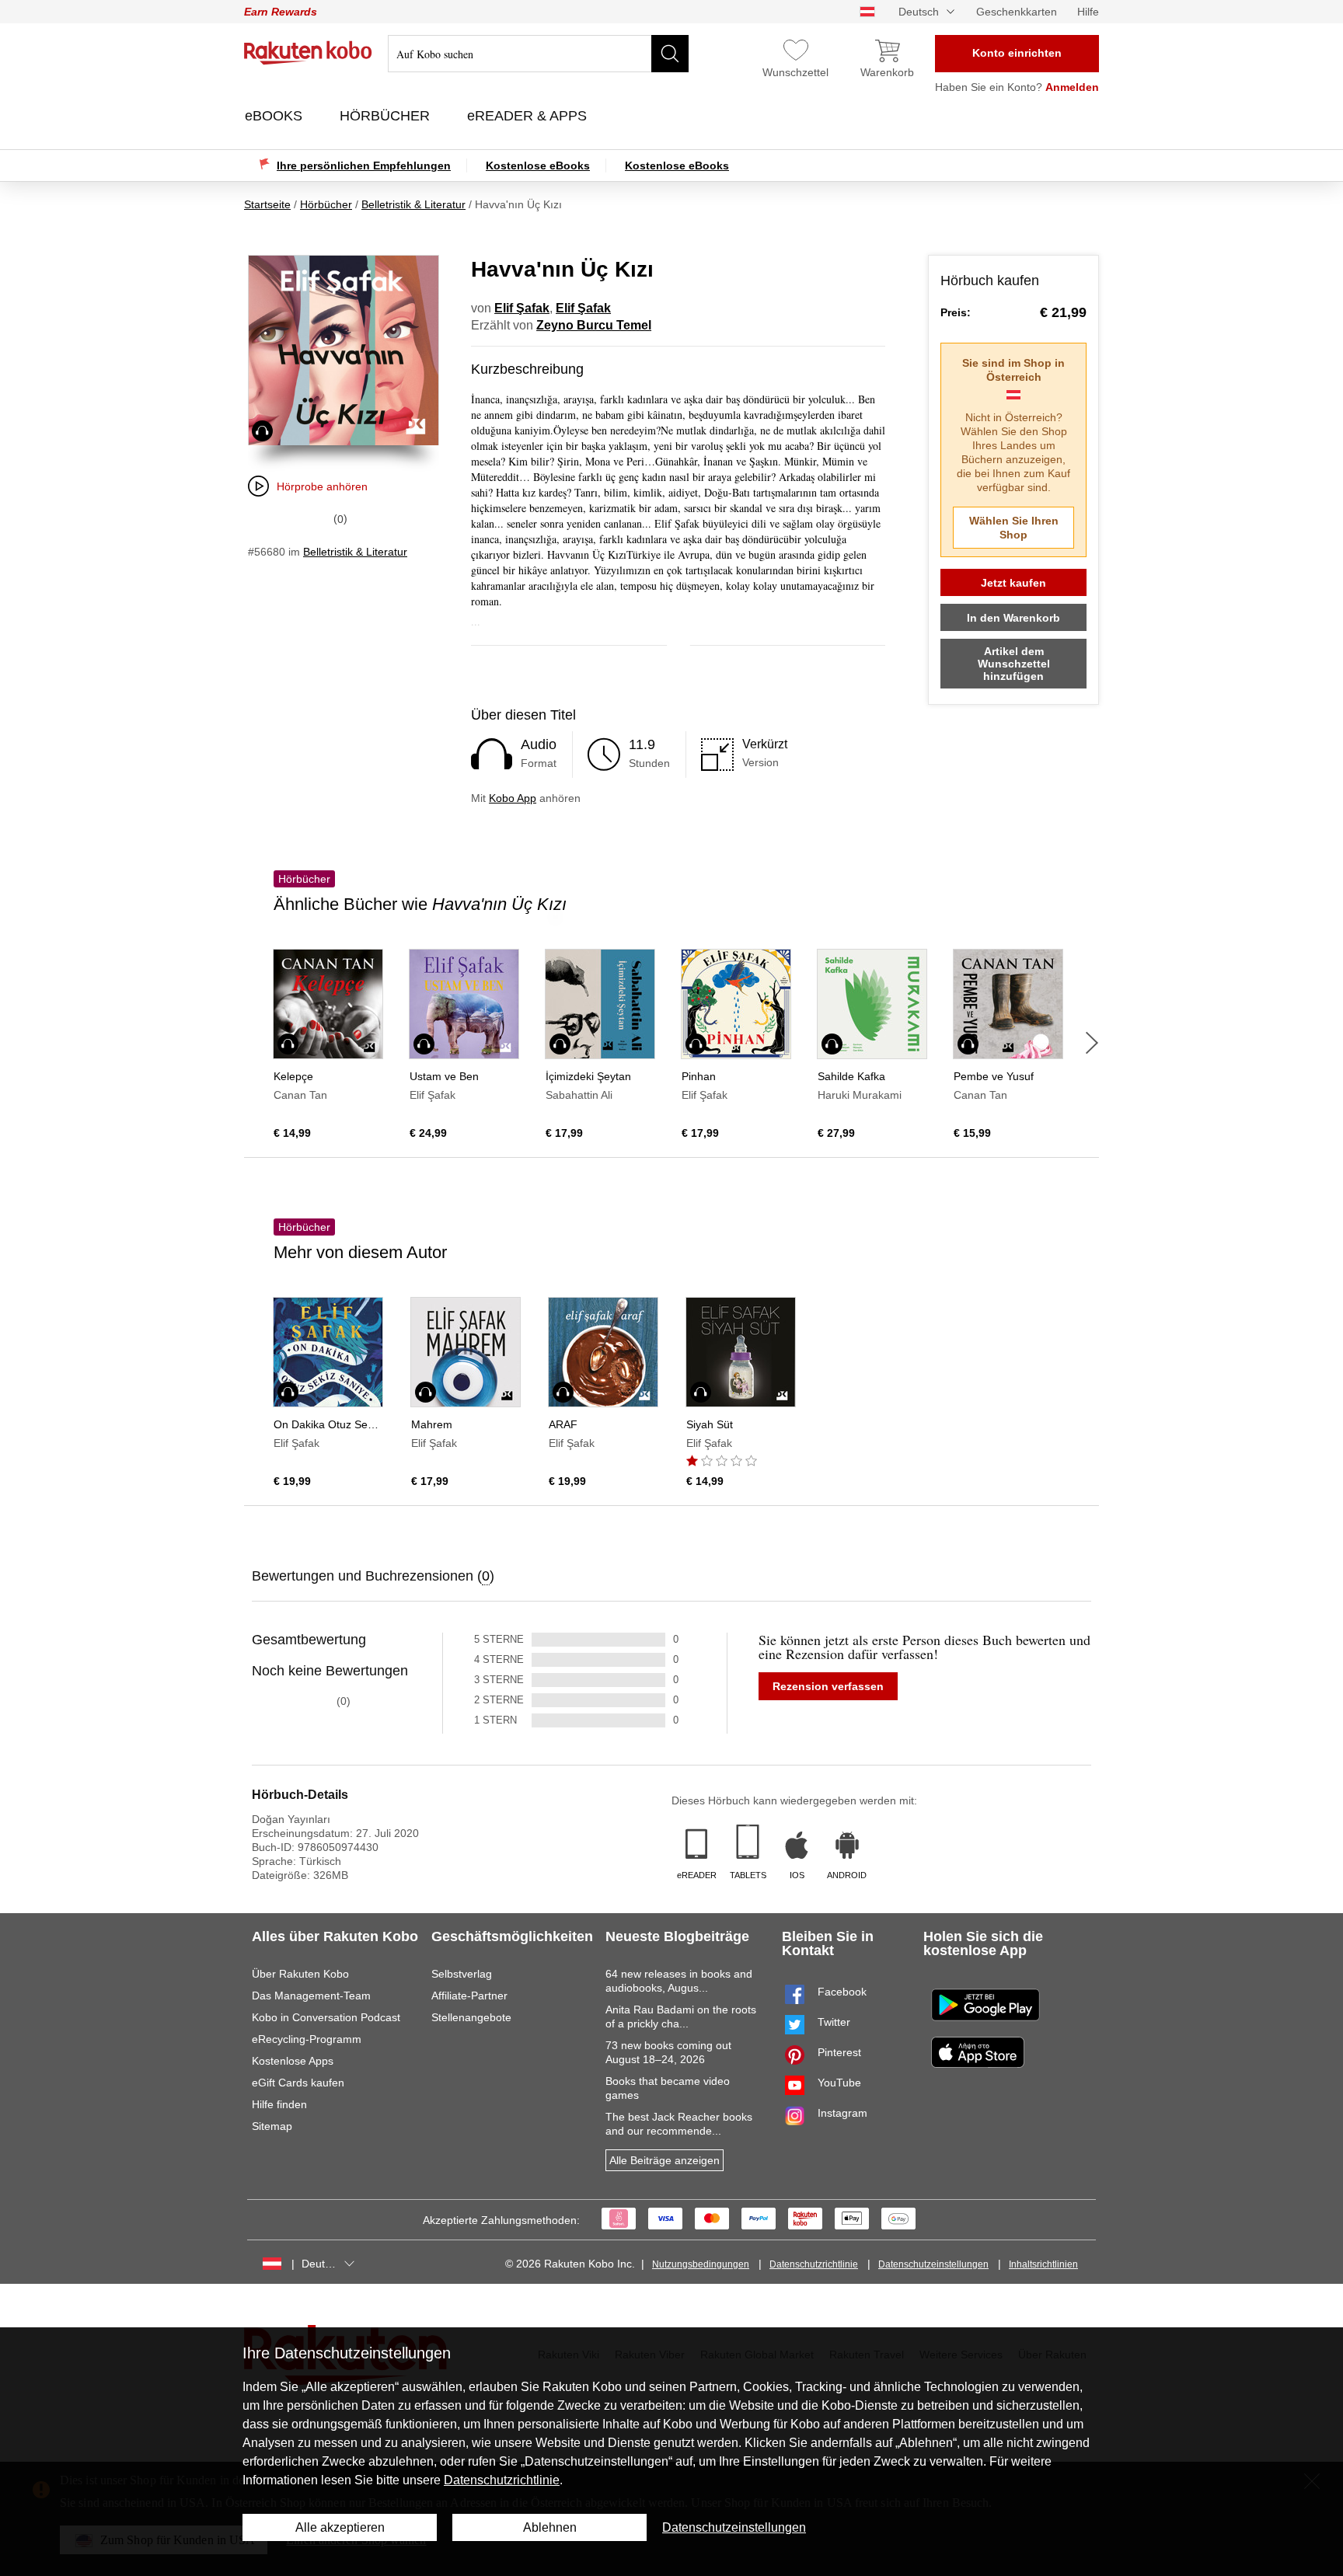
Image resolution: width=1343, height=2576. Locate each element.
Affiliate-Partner (469, 1996)
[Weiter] (1092, 1043)
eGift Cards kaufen (298, 2083)
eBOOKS (276, 116)
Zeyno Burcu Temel (594, 325)
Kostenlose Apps (293, 2061)
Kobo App (513, 798)
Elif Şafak (522, 308)
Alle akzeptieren (340, 2527)
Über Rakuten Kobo (300, 1974)
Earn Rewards (281, 12)
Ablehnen (550, 2527)
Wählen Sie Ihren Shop (1014, 528)
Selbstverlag (462, 1974)
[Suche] (670, 54)
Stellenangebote (471, 2017)
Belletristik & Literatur (355, 552)
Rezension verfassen (828, 1686)
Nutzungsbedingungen (701, 2264)
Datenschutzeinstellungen (933, 2264)
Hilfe (1088, 12)
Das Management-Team (311, 1996)
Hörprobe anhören (322, 486)
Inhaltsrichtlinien (1043, 2264)
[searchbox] (538, 54)
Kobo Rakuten (308, 53)
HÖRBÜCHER (387, 116)
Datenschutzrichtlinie (814, 2264)
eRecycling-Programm (307, 2039)
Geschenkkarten (1017, 12)
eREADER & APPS (529, 116)
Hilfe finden (279, 2104)
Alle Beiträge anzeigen (665, 2160)
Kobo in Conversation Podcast (326, 2017)
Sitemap (272, 2126)
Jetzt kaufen (1013, 583)
